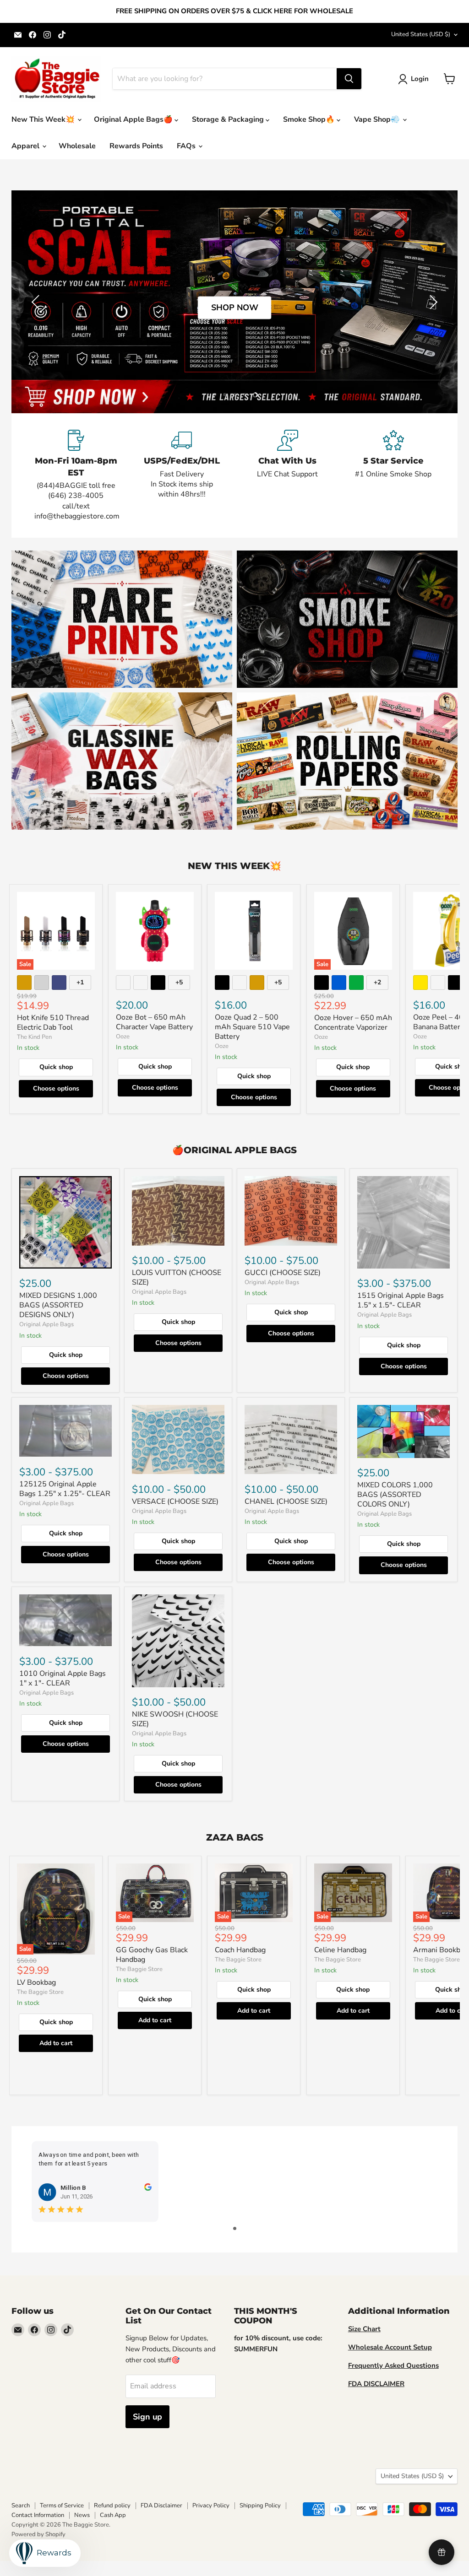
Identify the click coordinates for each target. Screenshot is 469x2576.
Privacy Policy (211, 2506)
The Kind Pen (34, 1037)
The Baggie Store (40, 1992)
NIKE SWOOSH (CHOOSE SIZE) (175, 1719)
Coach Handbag (240, 1950)
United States (421, 34)
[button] (415, 79)
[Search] (349, 79)
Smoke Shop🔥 (310, 119)
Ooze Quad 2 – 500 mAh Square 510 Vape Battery (252, 1027)
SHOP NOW (235, 308)
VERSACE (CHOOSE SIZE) (175, 1501)
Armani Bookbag (441, 1950)
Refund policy (112, 2506)
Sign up (147, 2417)
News (82, 2515)
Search (21, 2506)
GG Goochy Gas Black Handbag (152, 1955)
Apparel (26, 146)
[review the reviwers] (147, 2189)
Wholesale (77, 146)
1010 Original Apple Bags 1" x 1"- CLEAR (63, 1678)
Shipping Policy (260, 2506)
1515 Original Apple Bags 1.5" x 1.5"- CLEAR (401, 1300)
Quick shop (56, 1067)
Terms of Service (62, 2506)
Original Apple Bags (46, 1324)
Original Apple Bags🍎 (134, 119)
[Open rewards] (442, 2552)
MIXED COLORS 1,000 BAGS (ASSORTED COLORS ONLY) (395, 1495)
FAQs (187, 146)
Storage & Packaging (229, 119)
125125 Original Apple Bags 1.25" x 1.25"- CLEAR (65, 1489)
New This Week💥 (44, 119)
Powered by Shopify (38, 2534)
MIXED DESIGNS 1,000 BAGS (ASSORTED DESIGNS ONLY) (58, 1305)
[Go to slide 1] (235, 2228)
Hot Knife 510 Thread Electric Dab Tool (53, 1023)
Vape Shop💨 (378, 119)
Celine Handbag (340, 1950)
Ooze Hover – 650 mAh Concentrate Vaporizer (353, 1023)
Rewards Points (136, 146)
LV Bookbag (36, 1982)
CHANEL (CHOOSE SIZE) (286, 1501)
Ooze (123, 1037)
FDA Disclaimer (161, 2506)
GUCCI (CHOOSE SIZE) (283, 1273)
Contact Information (38, 2515)
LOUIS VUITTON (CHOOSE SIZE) (177, 1277)
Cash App (113, 2515)
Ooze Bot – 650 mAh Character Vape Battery (154, 1022)
